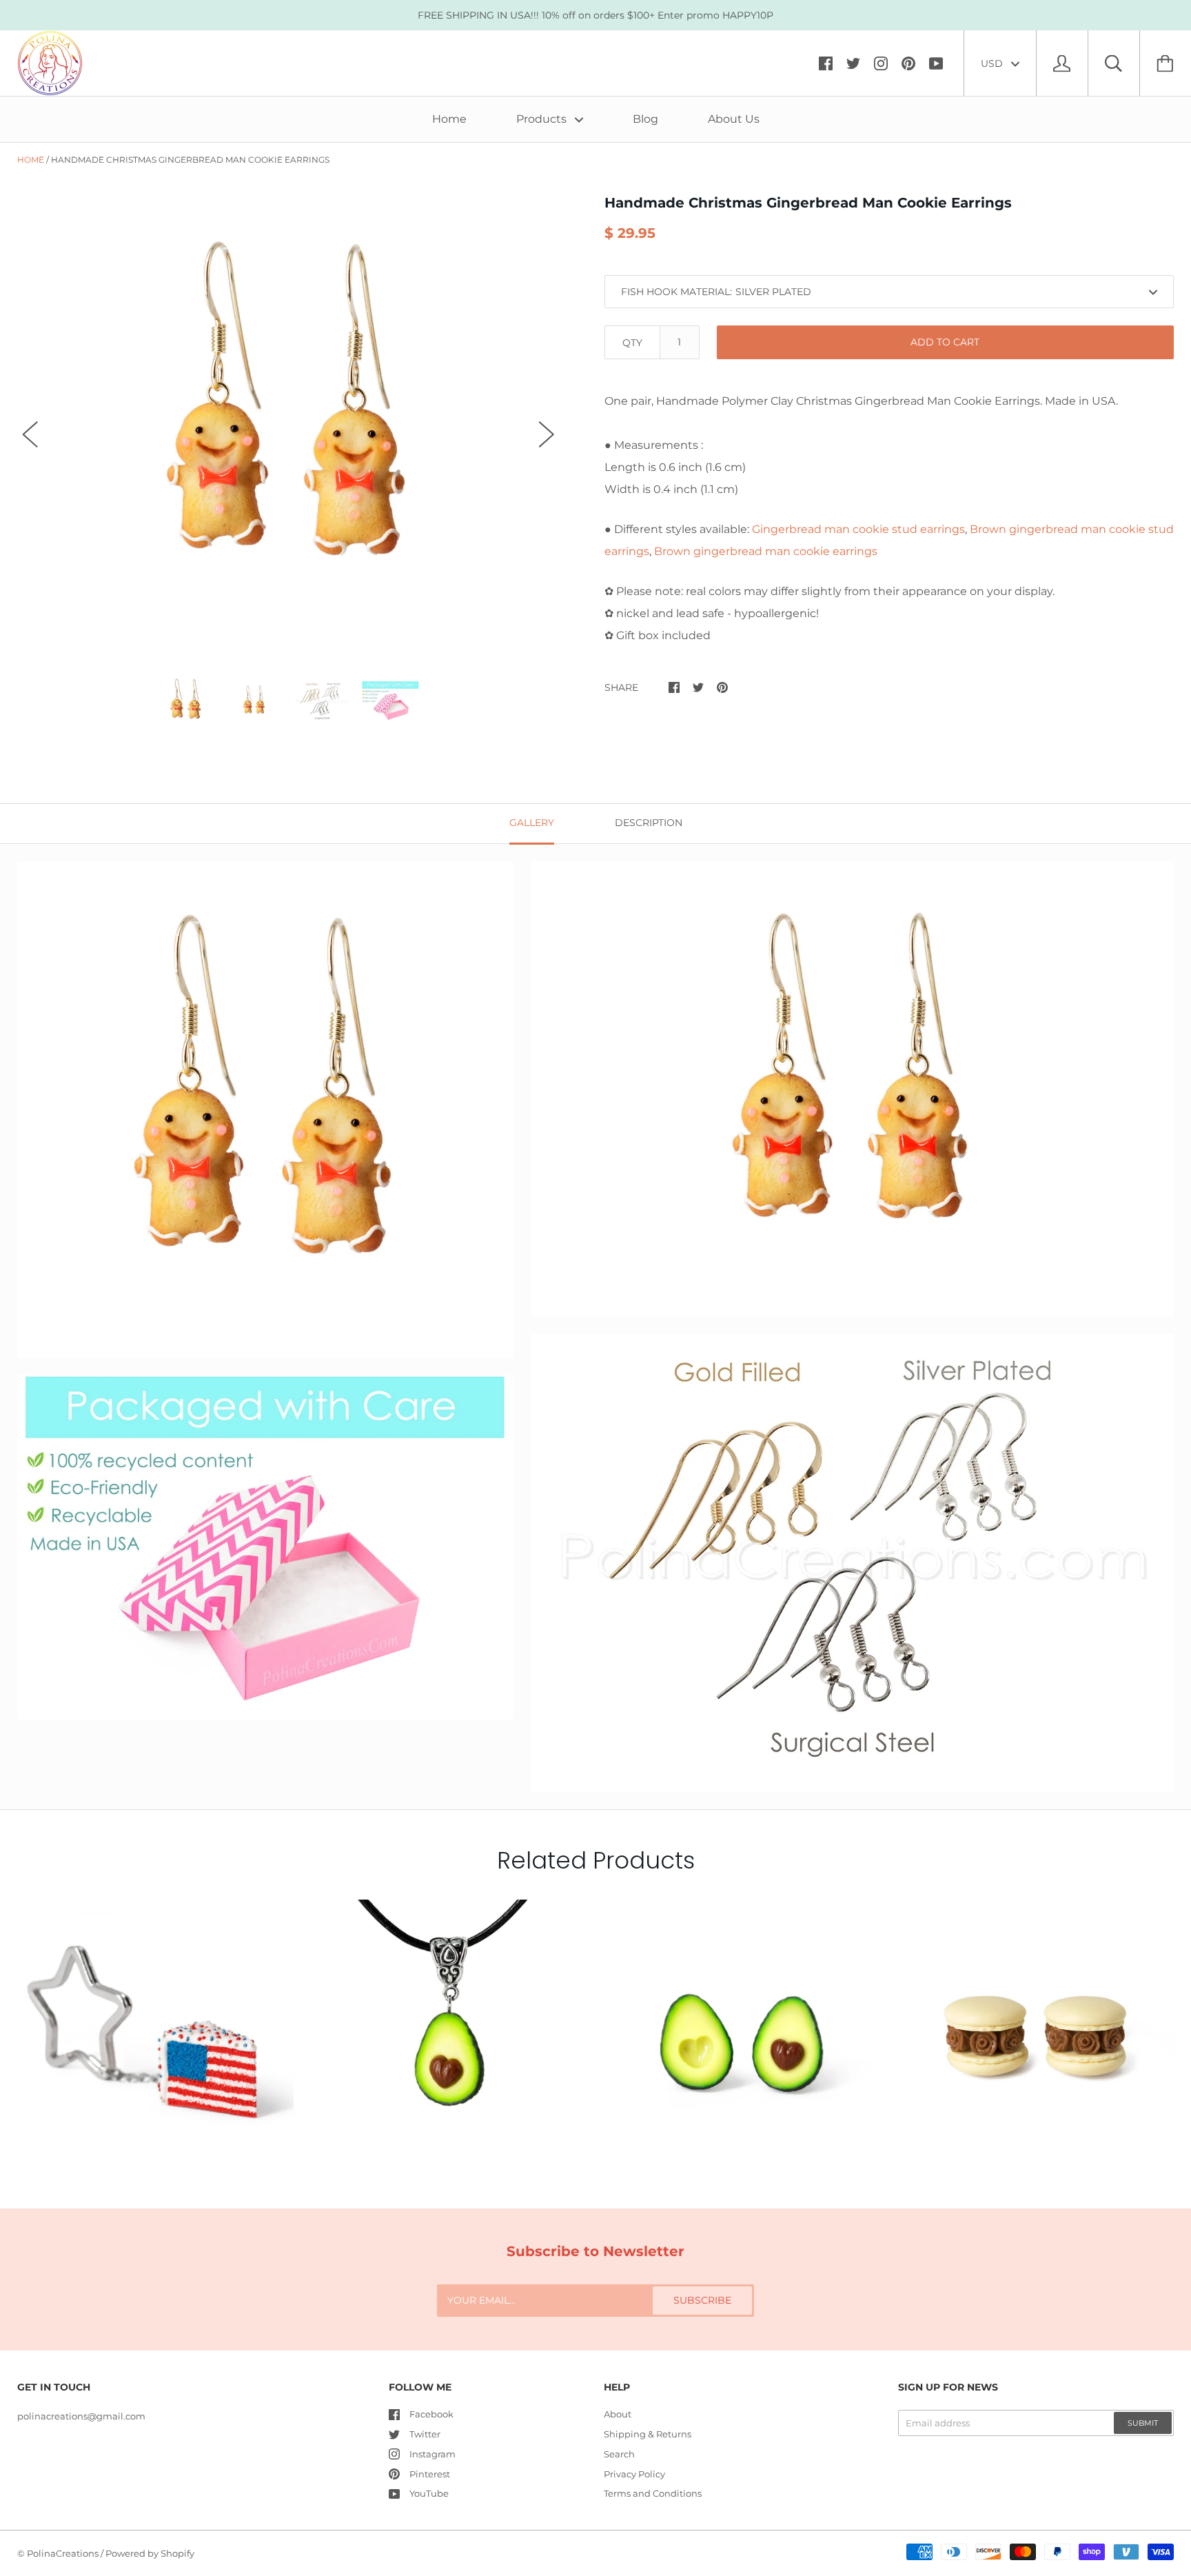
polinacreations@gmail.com (81, 2416)
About (618, 2414)
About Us (734, 119)
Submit (1143, 2423)
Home (449, 119)
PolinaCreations (63, 2553)
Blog (645, 119)
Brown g (766, 551)
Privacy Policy (634, 2474)
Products (543, 119)
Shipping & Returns (648, 2434)
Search (619, 2454)
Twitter (425, 2434)
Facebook (431, 2414)
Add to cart (945, 342)
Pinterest (430, 2474)
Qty (632, 343)
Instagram (432, 2454)
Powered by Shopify (150, 2553)
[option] (288, 422)
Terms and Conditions (653, 2493)
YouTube (429, 2493)
